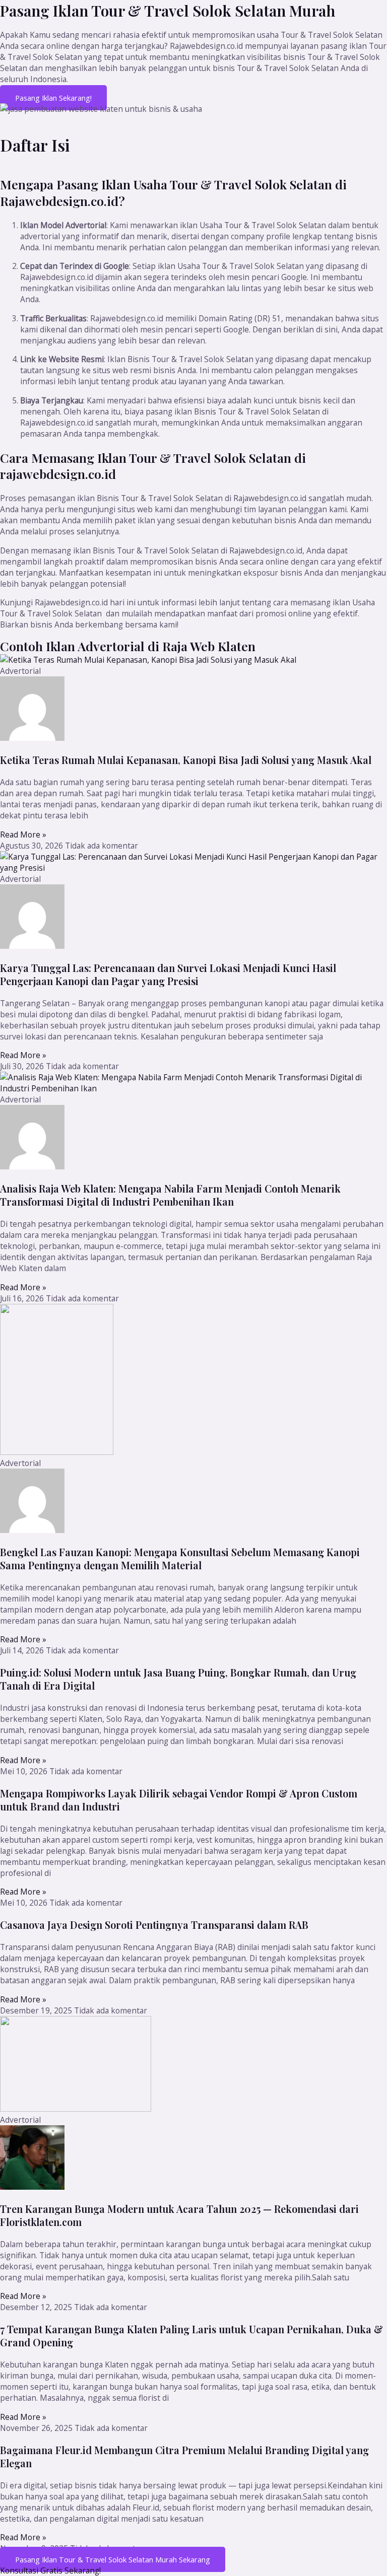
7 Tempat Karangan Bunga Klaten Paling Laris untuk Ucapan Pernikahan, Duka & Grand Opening (191, 2336)
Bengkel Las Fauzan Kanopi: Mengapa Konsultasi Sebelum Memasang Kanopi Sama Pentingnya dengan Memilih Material (180, 1558)
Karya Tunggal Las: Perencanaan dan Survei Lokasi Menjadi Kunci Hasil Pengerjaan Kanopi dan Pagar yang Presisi (168, 974)
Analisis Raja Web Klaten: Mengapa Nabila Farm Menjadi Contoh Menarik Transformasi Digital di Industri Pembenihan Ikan (170, 1195)
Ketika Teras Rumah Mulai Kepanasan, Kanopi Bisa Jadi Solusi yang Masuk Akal (186, 760)
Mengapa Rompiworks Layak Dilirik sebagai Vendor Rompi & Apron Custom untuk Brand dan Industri (179, 1800)
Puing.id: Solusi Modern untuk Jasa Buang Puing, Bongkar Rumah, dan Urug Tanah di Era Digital (178, 1679)
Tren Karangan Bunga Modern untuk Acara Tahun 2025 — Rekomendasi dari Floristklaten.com (179, 2215)
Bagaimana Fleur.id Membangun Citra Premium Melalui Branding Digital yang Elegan (184, 2456)
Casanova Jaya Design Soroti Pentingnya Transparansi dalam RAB (154, 1925)
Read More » (23, 834)
